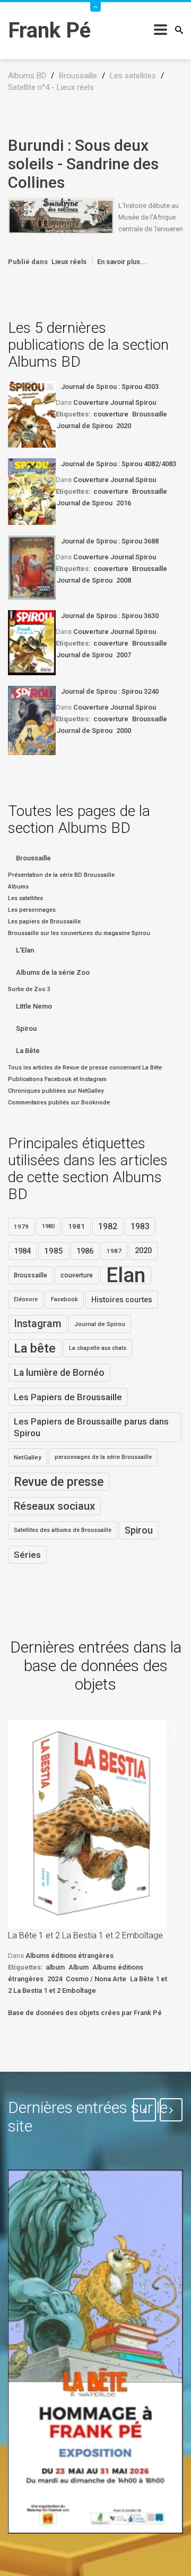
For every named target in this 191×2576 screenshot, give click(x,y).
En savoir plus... (122, 262)
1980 (48, 1226)
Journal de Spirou (85, 426)
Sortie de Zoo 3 (29, 989)
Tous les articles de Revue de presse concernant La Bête (85, 1068)
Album (79, 1967)
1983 (140, 1227)
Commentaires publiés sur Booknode (59, 1103)
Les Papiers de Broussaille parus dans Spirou (91, 1427)
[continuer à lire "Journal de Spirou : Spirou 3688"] (32, 568)
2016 (124, 503)
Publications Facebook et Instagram (57, 1079)
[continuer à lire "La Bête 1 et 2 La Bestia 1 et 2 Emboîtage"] (88, 1824)
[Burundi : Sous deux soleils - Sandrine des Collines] (61, 215)
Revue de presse (59, 1482)
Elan (126, 1275)
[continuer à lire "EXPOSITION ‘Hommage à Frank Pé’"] (95, 2352)
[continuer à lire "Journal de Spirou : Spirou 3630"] (32, 643)
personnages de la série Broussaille (103, 1457)
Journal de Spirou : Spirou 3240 (110, 691)
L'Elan (25, 950)
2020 (124, 426)
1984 (22, 1251)
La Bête (28, 1051)
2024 (55, 1979)
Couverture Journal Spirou (115, 402)
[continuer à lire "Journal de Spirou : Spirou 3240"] (32, 720)
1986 (85, 1251)
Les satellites (25, 898)
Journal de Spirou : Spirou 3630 (110, 616)
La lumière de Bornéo (59, 1373)
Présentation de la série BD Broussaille (61, 875)
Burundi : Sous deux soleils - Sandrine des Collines (83, 164)
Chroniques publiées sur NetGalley (56, 1091)
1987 (114, 1251)
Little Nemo (34, 1006)
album (55, 1967)
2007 (124, 655)
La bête (35, 1348)
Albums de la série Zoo (53, 972)
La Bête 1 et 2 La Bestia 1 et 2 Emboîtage (85, 1935)
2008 (124, 580)
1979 (21, 1227)
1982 (108, 1226)
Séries (27, 1555)
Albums (18, 887)
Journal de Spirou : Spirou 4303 (110, 387)
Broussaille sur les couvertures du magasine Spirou (79, 933)
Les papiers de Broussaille (44, 922)
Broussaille (150, 414)
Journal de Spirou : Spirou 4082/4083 (119, 464)
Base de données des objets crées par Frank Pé (85, 2013)
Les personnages (32, 910)
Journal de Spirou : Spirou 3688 (110, 541)
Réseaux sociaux (54, 1506)
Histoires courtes (122, 1300)
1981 (76, 1226)
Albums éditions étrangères (70, 1956)
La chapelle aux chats (98, 1348)
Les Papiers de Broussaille (68, 1397)
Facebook (64, 1299)
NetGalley (28, 1457)
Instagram (37, 1324)
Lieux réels (69, 262)
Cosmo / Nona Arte (96, 1979)
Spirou (26, 1028)
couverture (111, 414)
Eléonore (26, 1299)
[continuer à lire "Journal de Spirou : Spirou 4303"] (32, 414)
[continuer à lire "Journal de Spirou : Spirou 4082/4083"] (32, 492)
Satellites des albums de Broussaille (63, 1530)
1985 (54, 1251)
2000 (124, 731)
